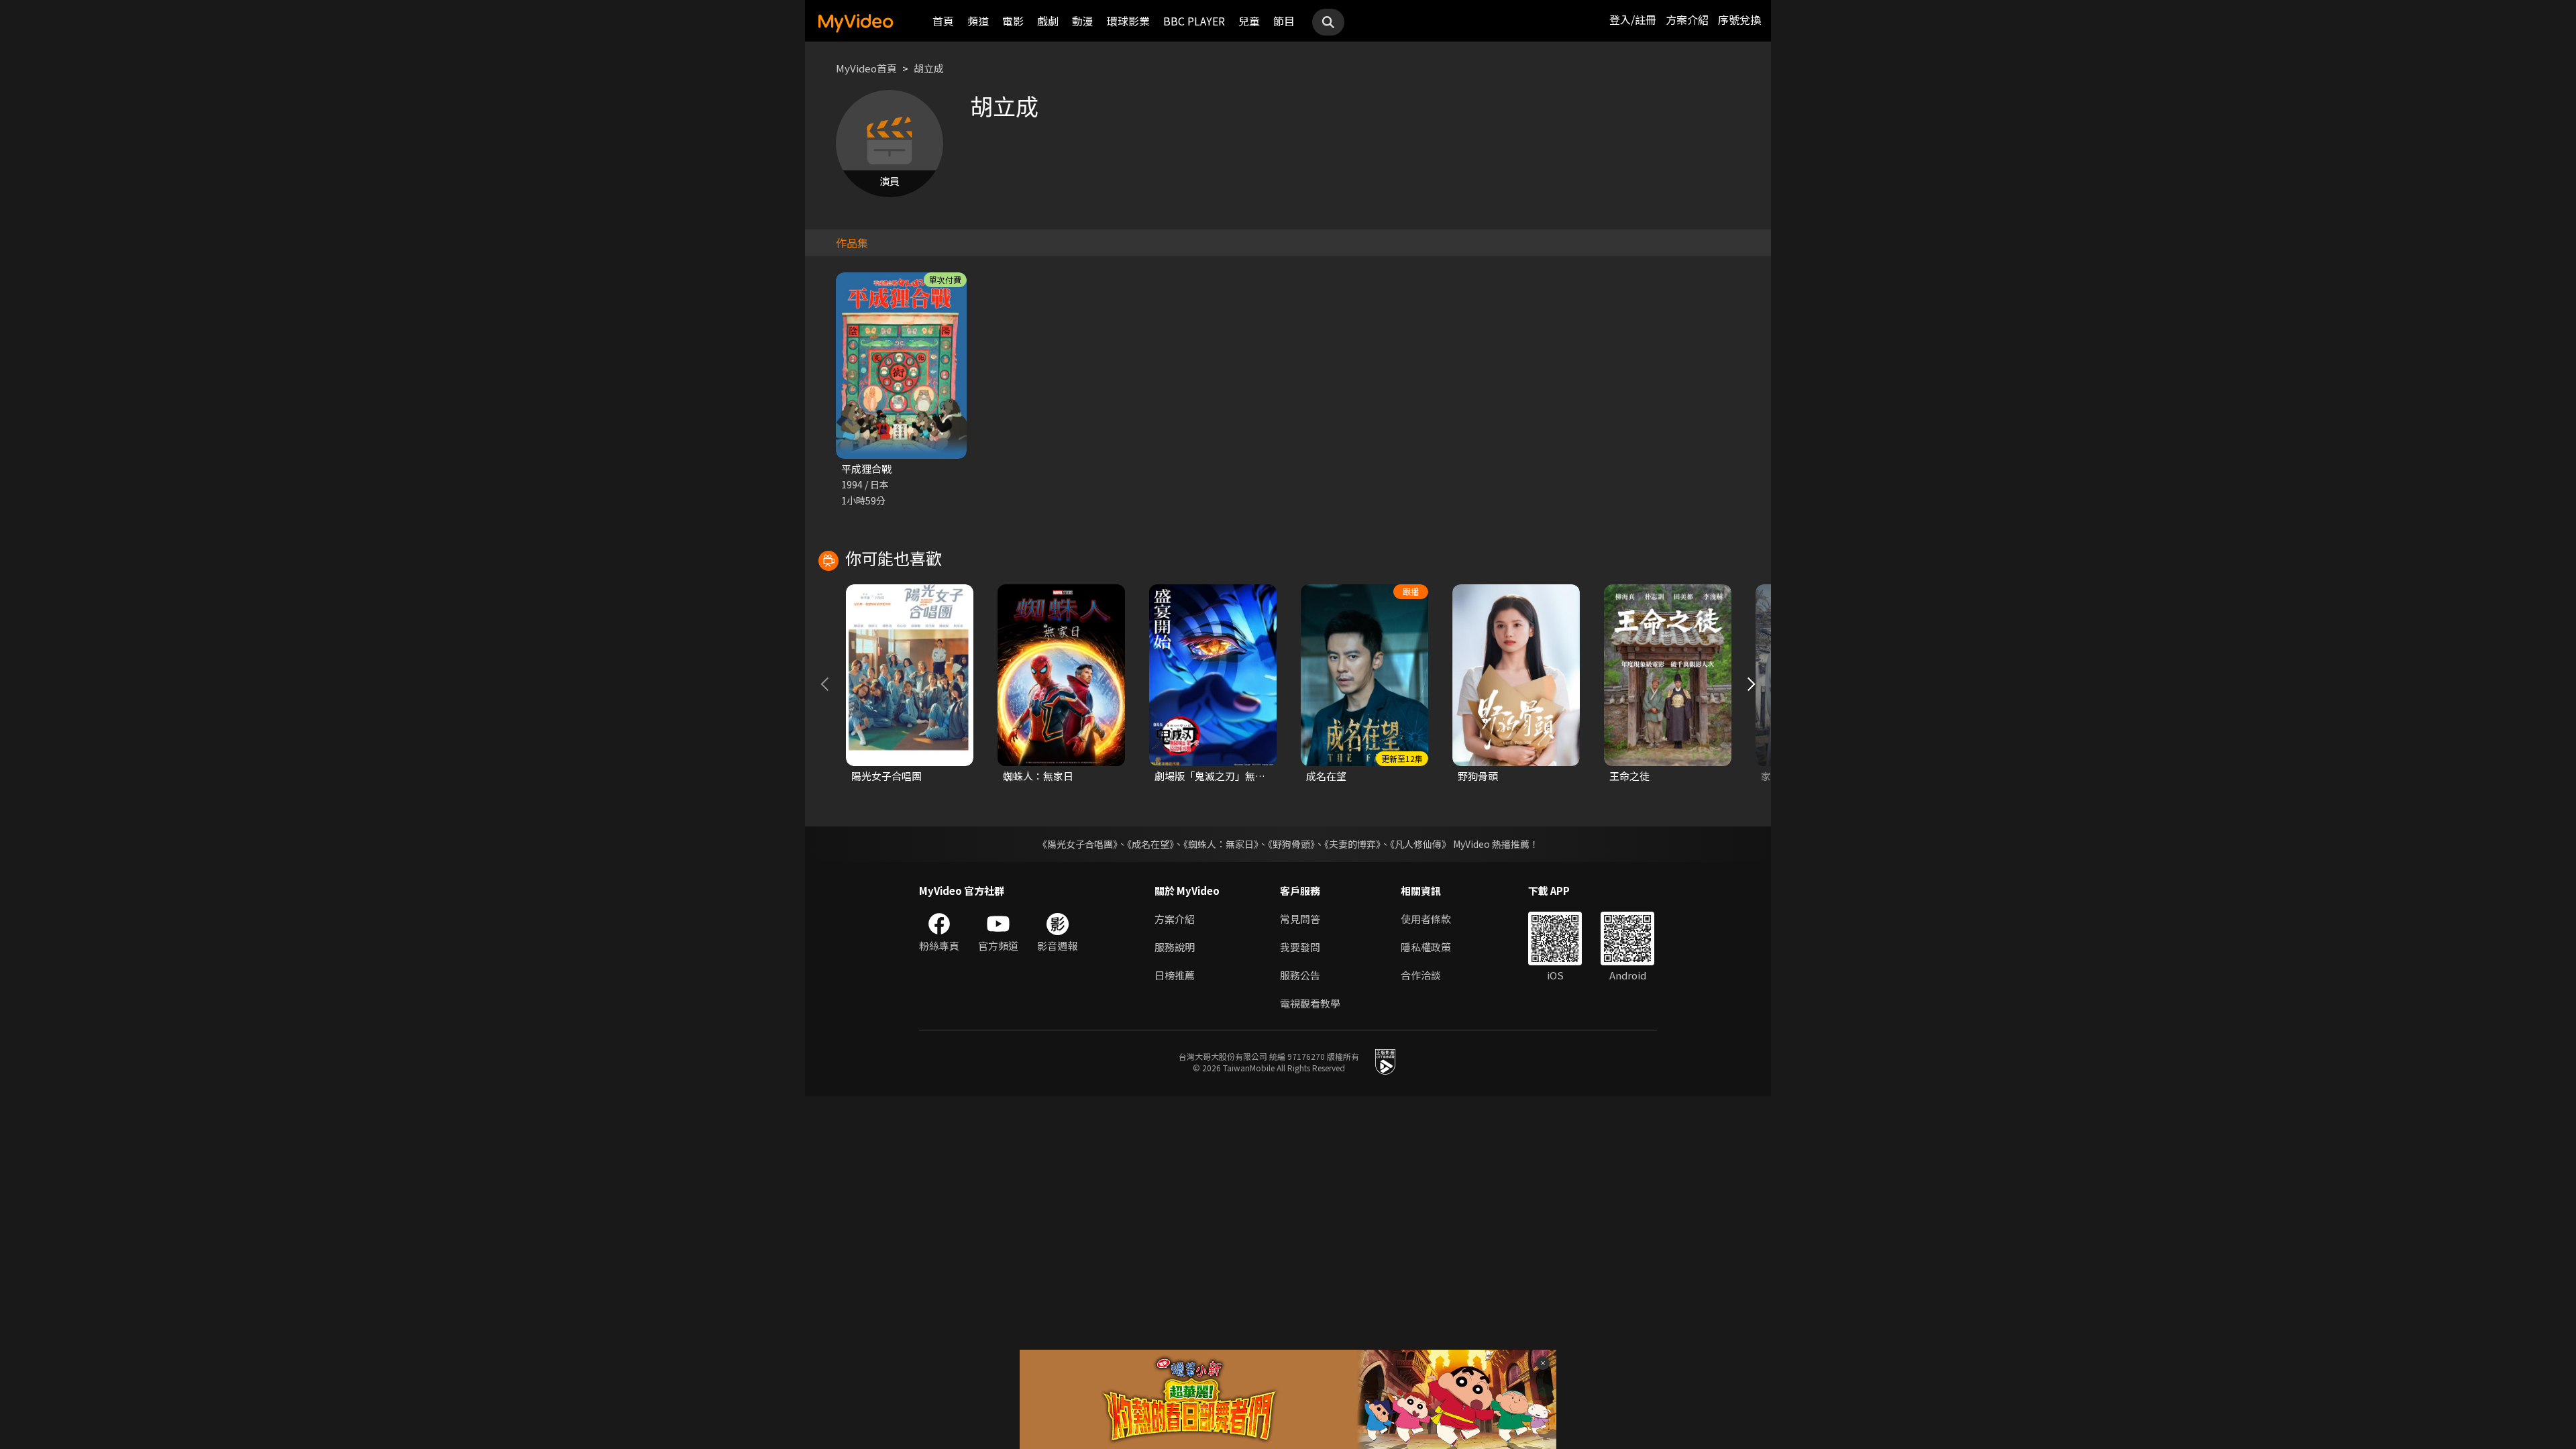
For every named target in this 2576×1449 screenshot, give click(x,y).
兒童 (1249, 21)
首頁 (943, 21)
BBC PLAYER (1194, 21)
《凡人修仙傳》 (1420, 844)
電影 (1013, 21)
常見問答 (1300, 919)
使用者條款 (1426, 919)
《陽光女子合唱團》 (1078, 844)
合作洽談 (1421, 975)
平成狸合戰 (866, 469)
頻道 (978, 21)
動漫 (1083, 21)
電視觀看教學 (1310, 1003)
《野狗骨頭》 (1291, 844)
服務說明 (1175, 947)
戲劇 (1048, 21)
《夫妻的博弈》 (1352, 844)
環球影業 (1128, 21)
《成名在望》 (1150, 844)
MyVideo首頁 (866, 68)
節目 (1284, 21)
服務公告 (1300, 975)
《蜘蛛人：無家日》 (1221, 844)
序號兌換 (1739, 19)
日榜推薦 (1175, 975)
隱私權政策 (1426, 947)
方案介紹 (1687, 19)
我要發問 (1300, 947)
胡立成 (929, 68)
